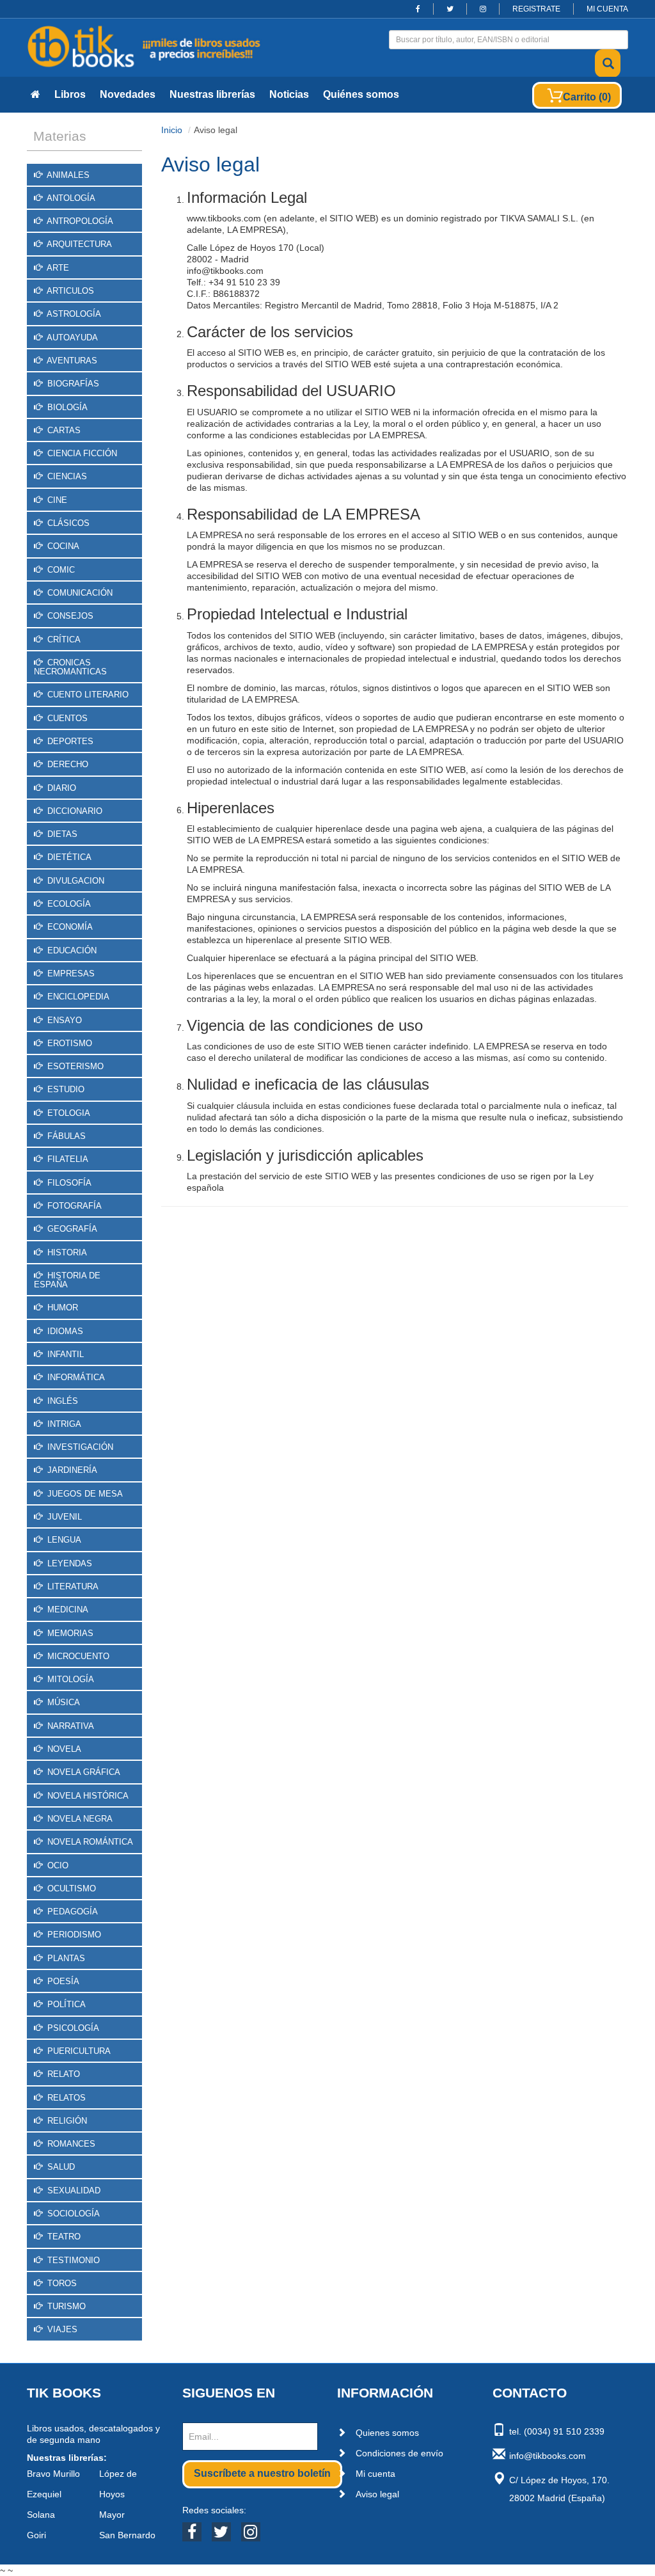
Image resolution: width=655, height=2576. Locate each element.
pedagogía (71, 1912)
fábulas (65, 1136)
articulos (69, 291)
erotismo (68, 1043)
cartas (63, 430)
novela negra (79, 1819)
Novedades (128, 94)
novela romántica (89, 1842)
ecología (68, 904)
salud (60, 2167)
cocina (62, 546)
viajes (61, 2329)
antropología (79, 221)
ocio (57, 1865)
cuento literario (87, 695)
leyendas (68, 1563)
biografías (72, 384)
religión (66, 2121)
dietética (68, 857)
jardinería (71, 1470)
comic (60, 570)
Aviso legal (377, 2494)
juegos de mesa (84, 1494)
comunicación (79, 593)
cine (56, 500)
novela (63, 1749)
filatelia (67, 1159)
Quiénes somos (361, 94)
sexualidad (73, 2190)
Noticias (289, 94)
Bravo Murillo (53, 2474)
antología (70, 198)
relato (62, 2074)
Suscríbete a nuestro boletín (262, 2473)
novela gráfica (83, 1772)
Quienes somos (387, 2433)
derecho (67, 764)
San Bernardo (127, 2535)
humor (61, 1308)
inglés (61, 1401)
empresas (70, 974)
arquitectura (78, 244)
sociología (72, 2214)
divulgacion (75, 881)
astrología (73, 314)
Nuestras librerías (212, 94)
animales (67, 175)
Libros (70, 94)
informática (75, 1377)
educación (71, 950)
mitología (69, 1679)
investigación (79, 1447)
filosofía (68, 1183)
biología (66, 407)
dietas (61, 834)
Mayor (112, 2515)
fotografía (73, 1206)
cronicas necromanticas (70, 667)
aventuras (71, 361)
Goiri (36, 2535)
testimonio (72, 2260)
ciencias (66, 476)
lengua (63, 1540)
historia (66, 1252)
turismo (65, 2306)
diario (60, 788)
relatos (65, 2098)
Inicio (172, 130)
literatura (72, 1586)
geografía (71, 1229)
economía (69, 927)
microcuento (77, 1656)
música (62, 1702)
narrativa (69, 1726)
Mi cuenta (375, 2474)
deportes (69, 741)
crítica (63, 640)
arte (57, 268)
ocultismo (70, 1888)
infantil (64, 1354)
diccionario (74, 811)
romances (70, 2144)
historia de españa (67, 1280)
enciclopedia (77, 997)
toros (61, 2283)
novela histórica (87, 1796)
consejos (69, 616)
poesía (62, 1981)
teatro (63, 2237)
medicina (67, 1610)
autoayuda (71, 338)
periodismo (73, 1935)
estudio (65, 1089)
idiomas (64, 1331)
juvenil (63, 1517)
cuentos (66, 718)
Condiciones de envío (399, 2453)
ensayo (63, 1020)
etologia (67, 1113)
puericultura (78, 2051)
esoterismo (74, 1066)
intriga (63, 1424)
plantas (65, 1958)
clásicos (67, 523)
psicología (72, 2028)
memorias (69, 1633)
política (65, 2004)
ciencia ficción (81, 453)
